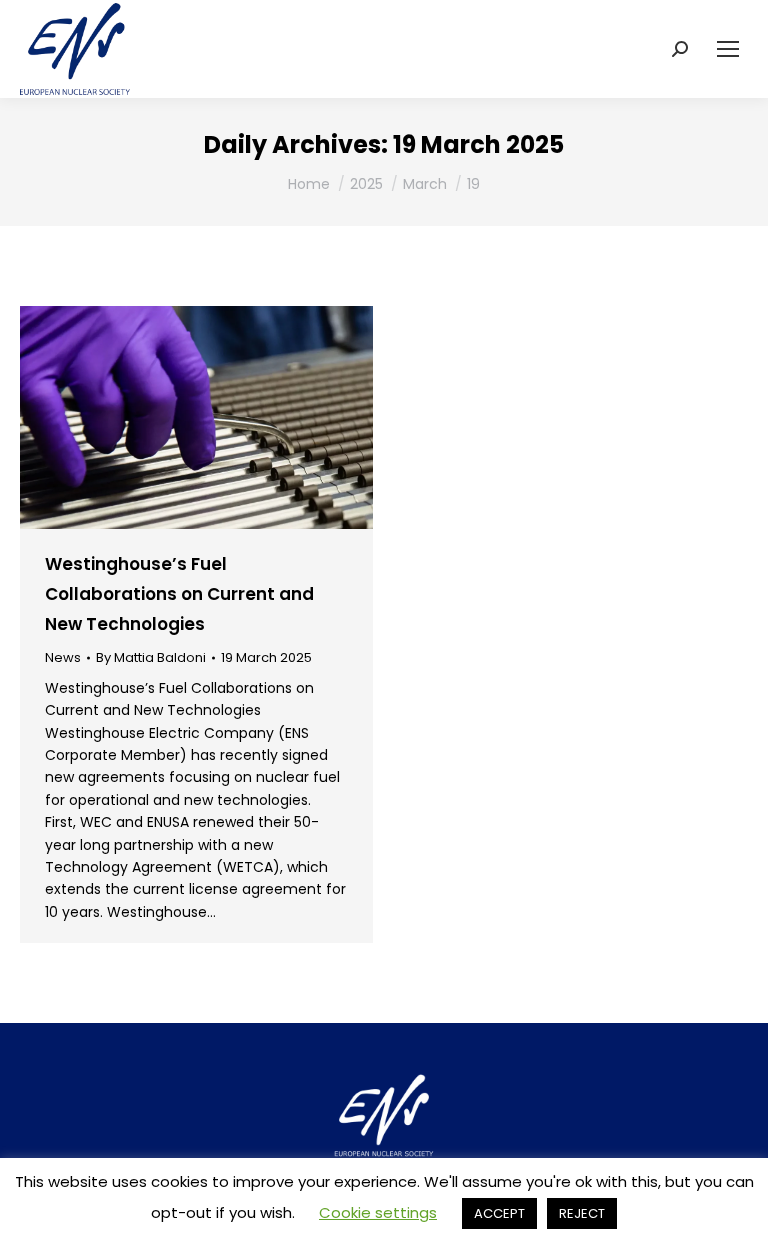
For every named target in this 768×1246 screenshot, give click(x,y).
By (151, 658)
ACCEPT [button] (499, 1213)
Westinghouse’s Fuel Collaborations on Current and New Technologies (179, 594)
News (63, 657)
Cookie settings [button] (378, 1212)
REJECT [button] (582, 1213)
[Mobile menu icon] (728, 49)
